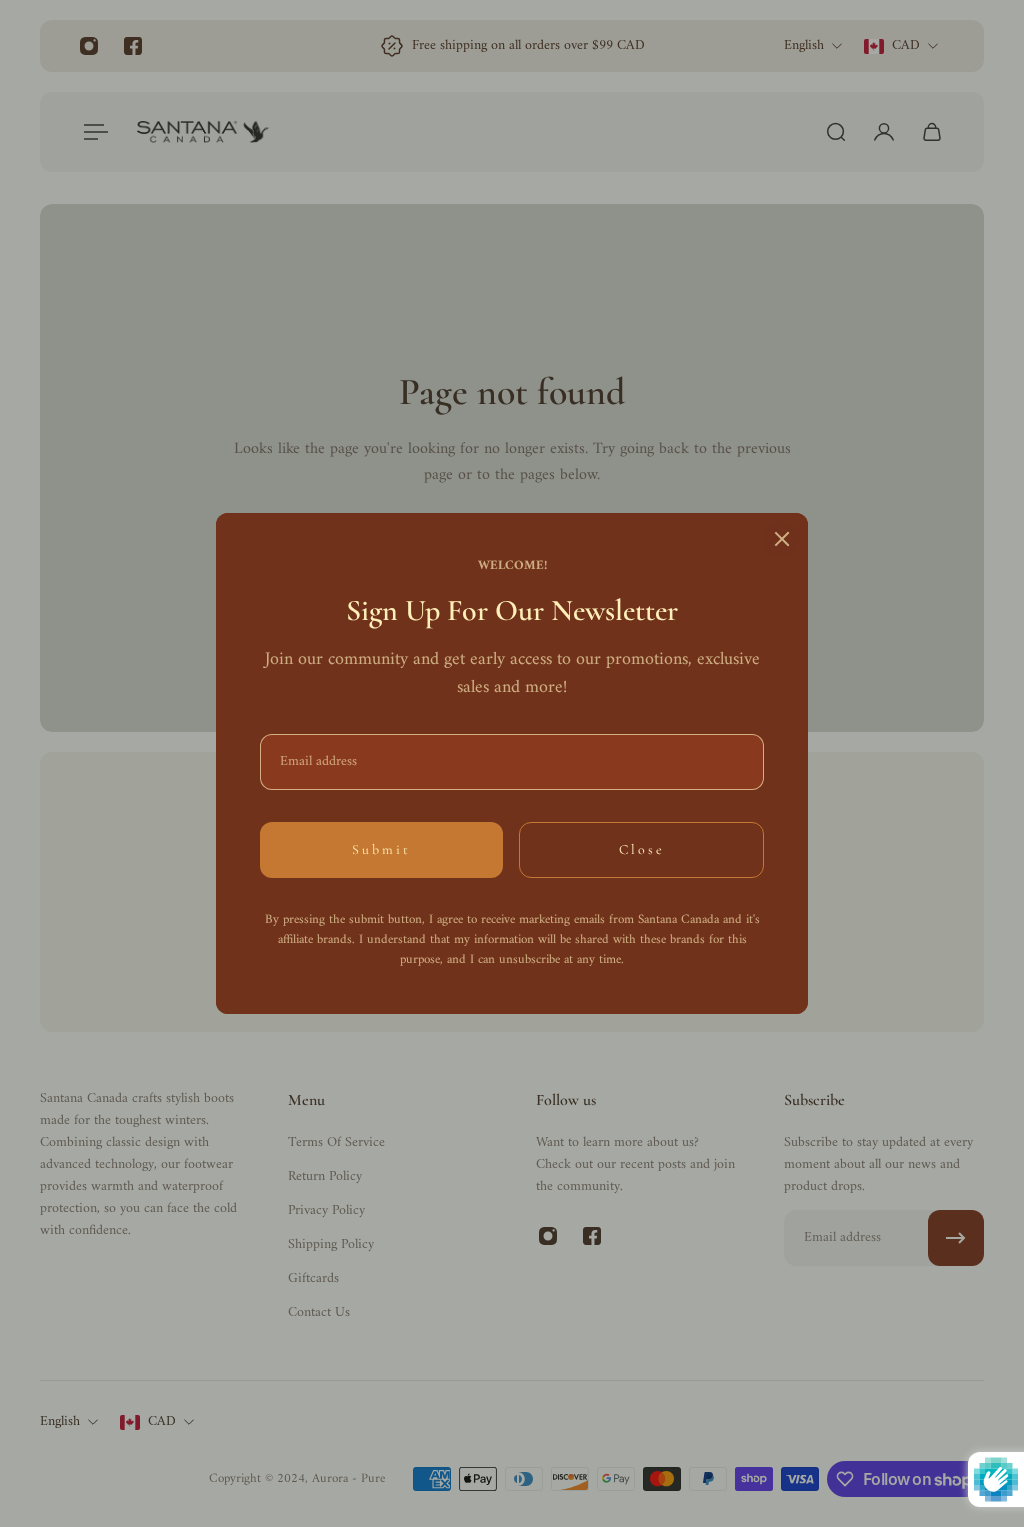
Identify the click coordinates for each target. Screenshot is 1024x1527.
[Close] (782, 539)
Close (642, 849)
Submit (381, 849)
